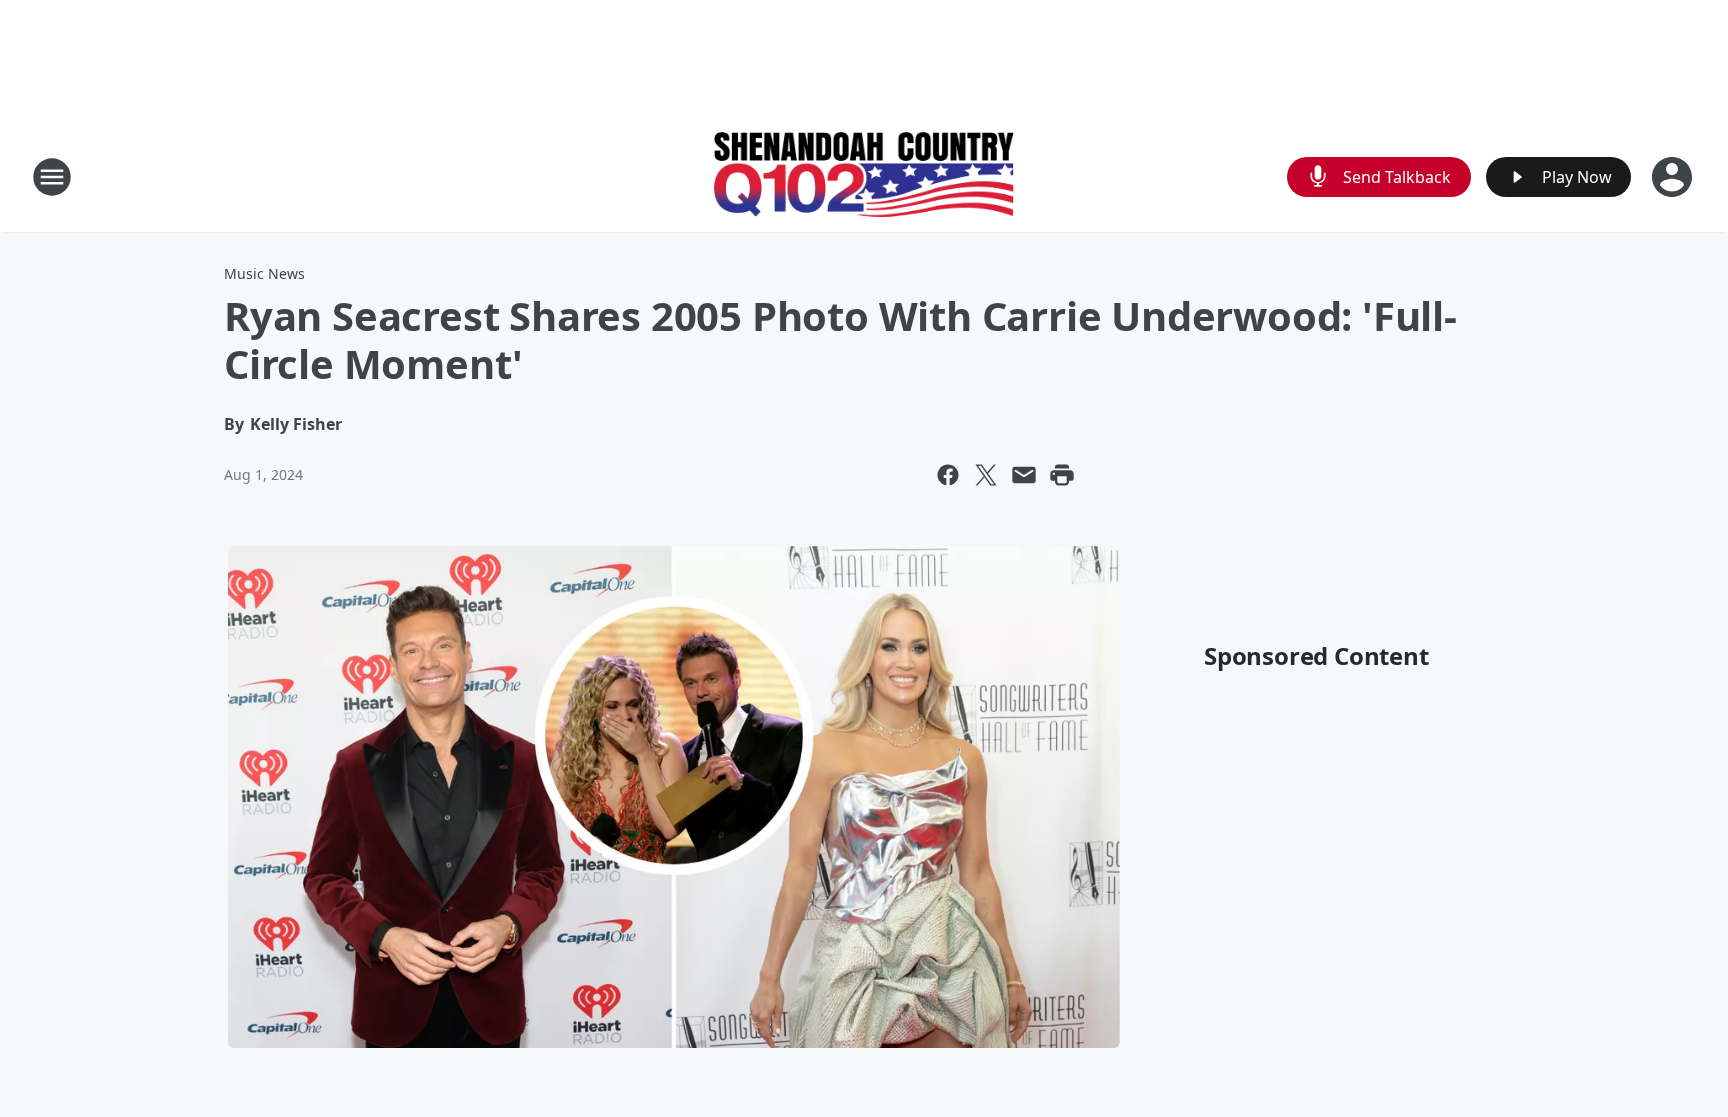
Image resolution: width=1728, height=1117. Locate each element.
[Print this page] (1062, 475)
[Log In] (1674, 177)
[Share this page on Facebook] (948, 475)
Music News (264, 273)
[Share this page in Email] (1024, 475)
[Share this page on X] (986, 475)
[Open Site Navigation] (52, 177)
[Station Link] (864, 177)
